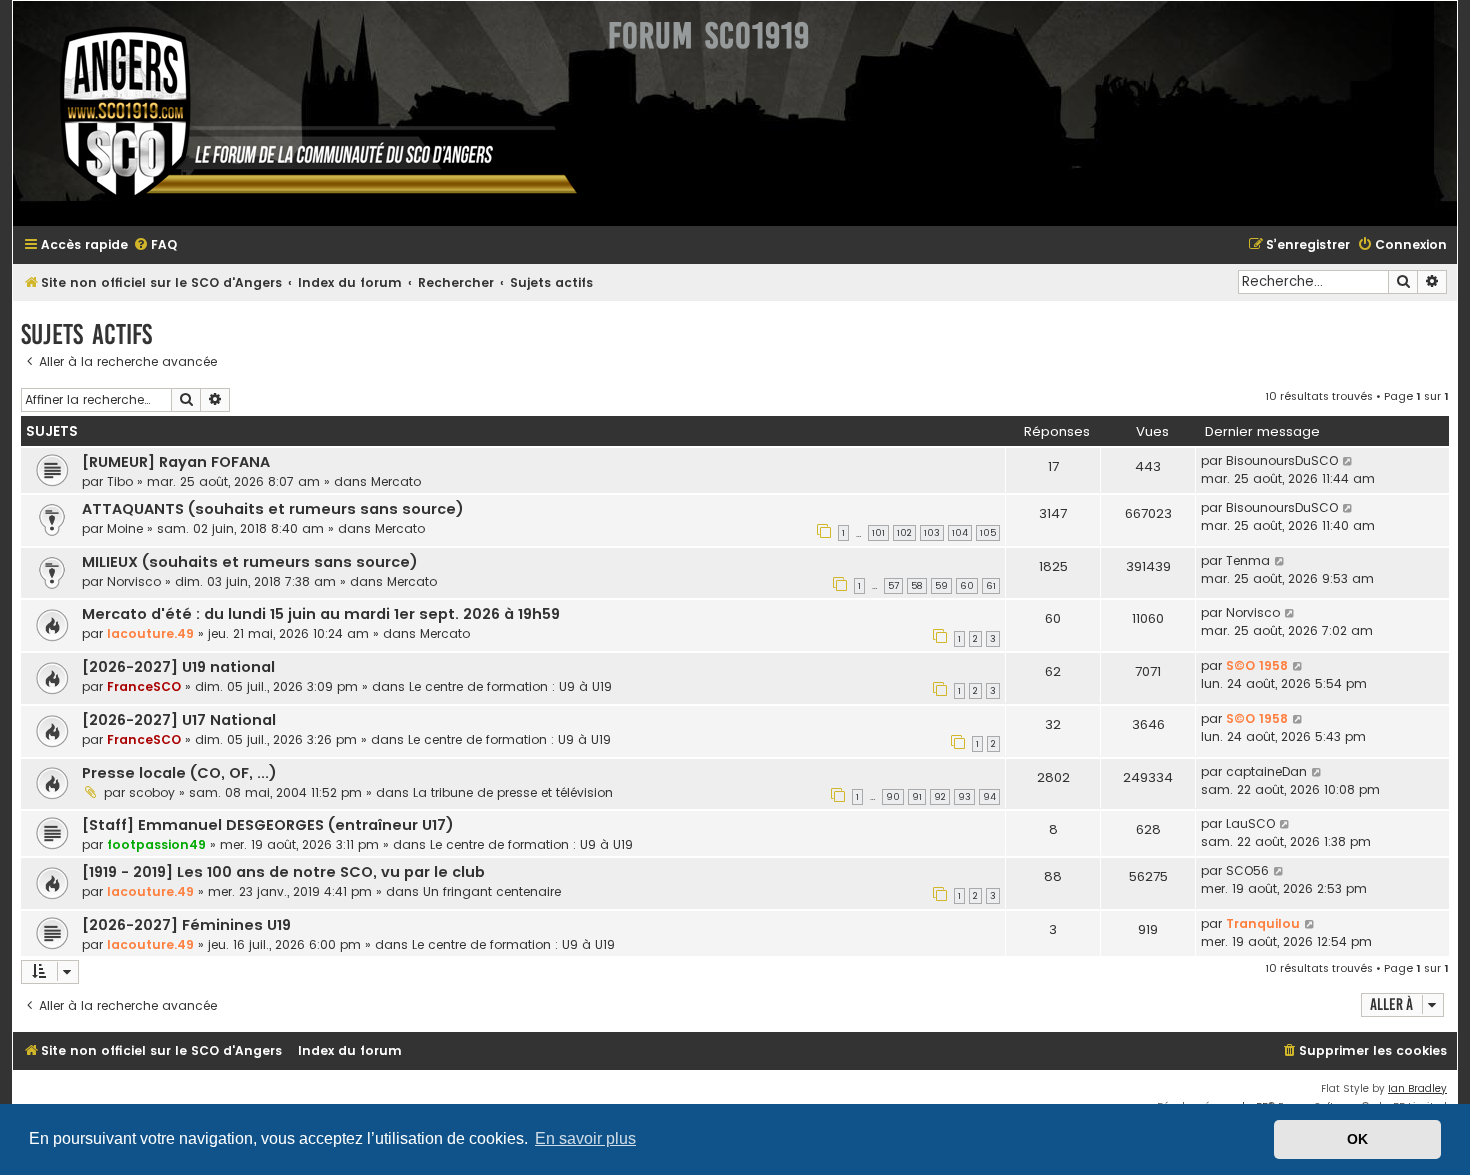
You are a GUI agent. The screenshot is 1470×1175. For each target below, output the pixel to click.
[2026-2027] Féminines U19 (186, 925)
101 (878, 533)
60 (967, 586)
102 (904, 533)
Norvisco (134, 581)
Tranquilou (1263, 923)
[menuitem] (155, 245)
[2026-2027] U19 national (178, 667)
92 (940, 797)
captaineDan (1266, 771)
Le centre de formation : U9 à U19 (510, 686)
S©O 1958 (1257, 665)
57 (893, 586)
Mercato (396, 481)
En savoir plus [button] (585, 1138)
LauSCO (1250, 823)
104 (960, 533)
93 (964, 797)
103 (932, 533)
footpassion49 (156, 844)
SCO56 (1247, 870)
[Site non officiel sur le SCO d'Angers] (303, 113)
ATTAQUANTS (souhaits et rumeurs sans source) (273, 509)
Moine (125, 528)
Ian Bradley (1417, 1088)
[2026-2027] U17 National (179, 720)
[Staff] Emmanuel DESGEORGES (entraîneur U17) (268, 825)
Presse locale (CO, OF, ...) (179, 773)
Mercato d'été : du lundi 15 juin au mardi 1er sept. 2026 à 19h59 (321, 614)
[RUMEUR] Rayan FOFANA (176, 462)
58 (917, 586)
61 (991, 586)
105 (988, 533)
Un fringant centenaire (492, 891)
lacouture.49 (150, 633)
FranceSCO (144, 686)
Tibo (120, 481)
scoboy (152, 792)
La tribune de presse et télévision (513, 792)
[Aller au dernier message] (1348, 461)
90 (893, 797)
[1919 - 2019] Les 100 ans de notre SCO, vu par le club (283, 872)
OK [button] (1357, 1139)
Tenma (1248, 560)
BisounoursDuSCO (1282, 460)
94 (989, 797)
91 (917, 797)
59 (941, 586)
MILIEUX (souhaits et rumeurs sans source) (250, 562)
